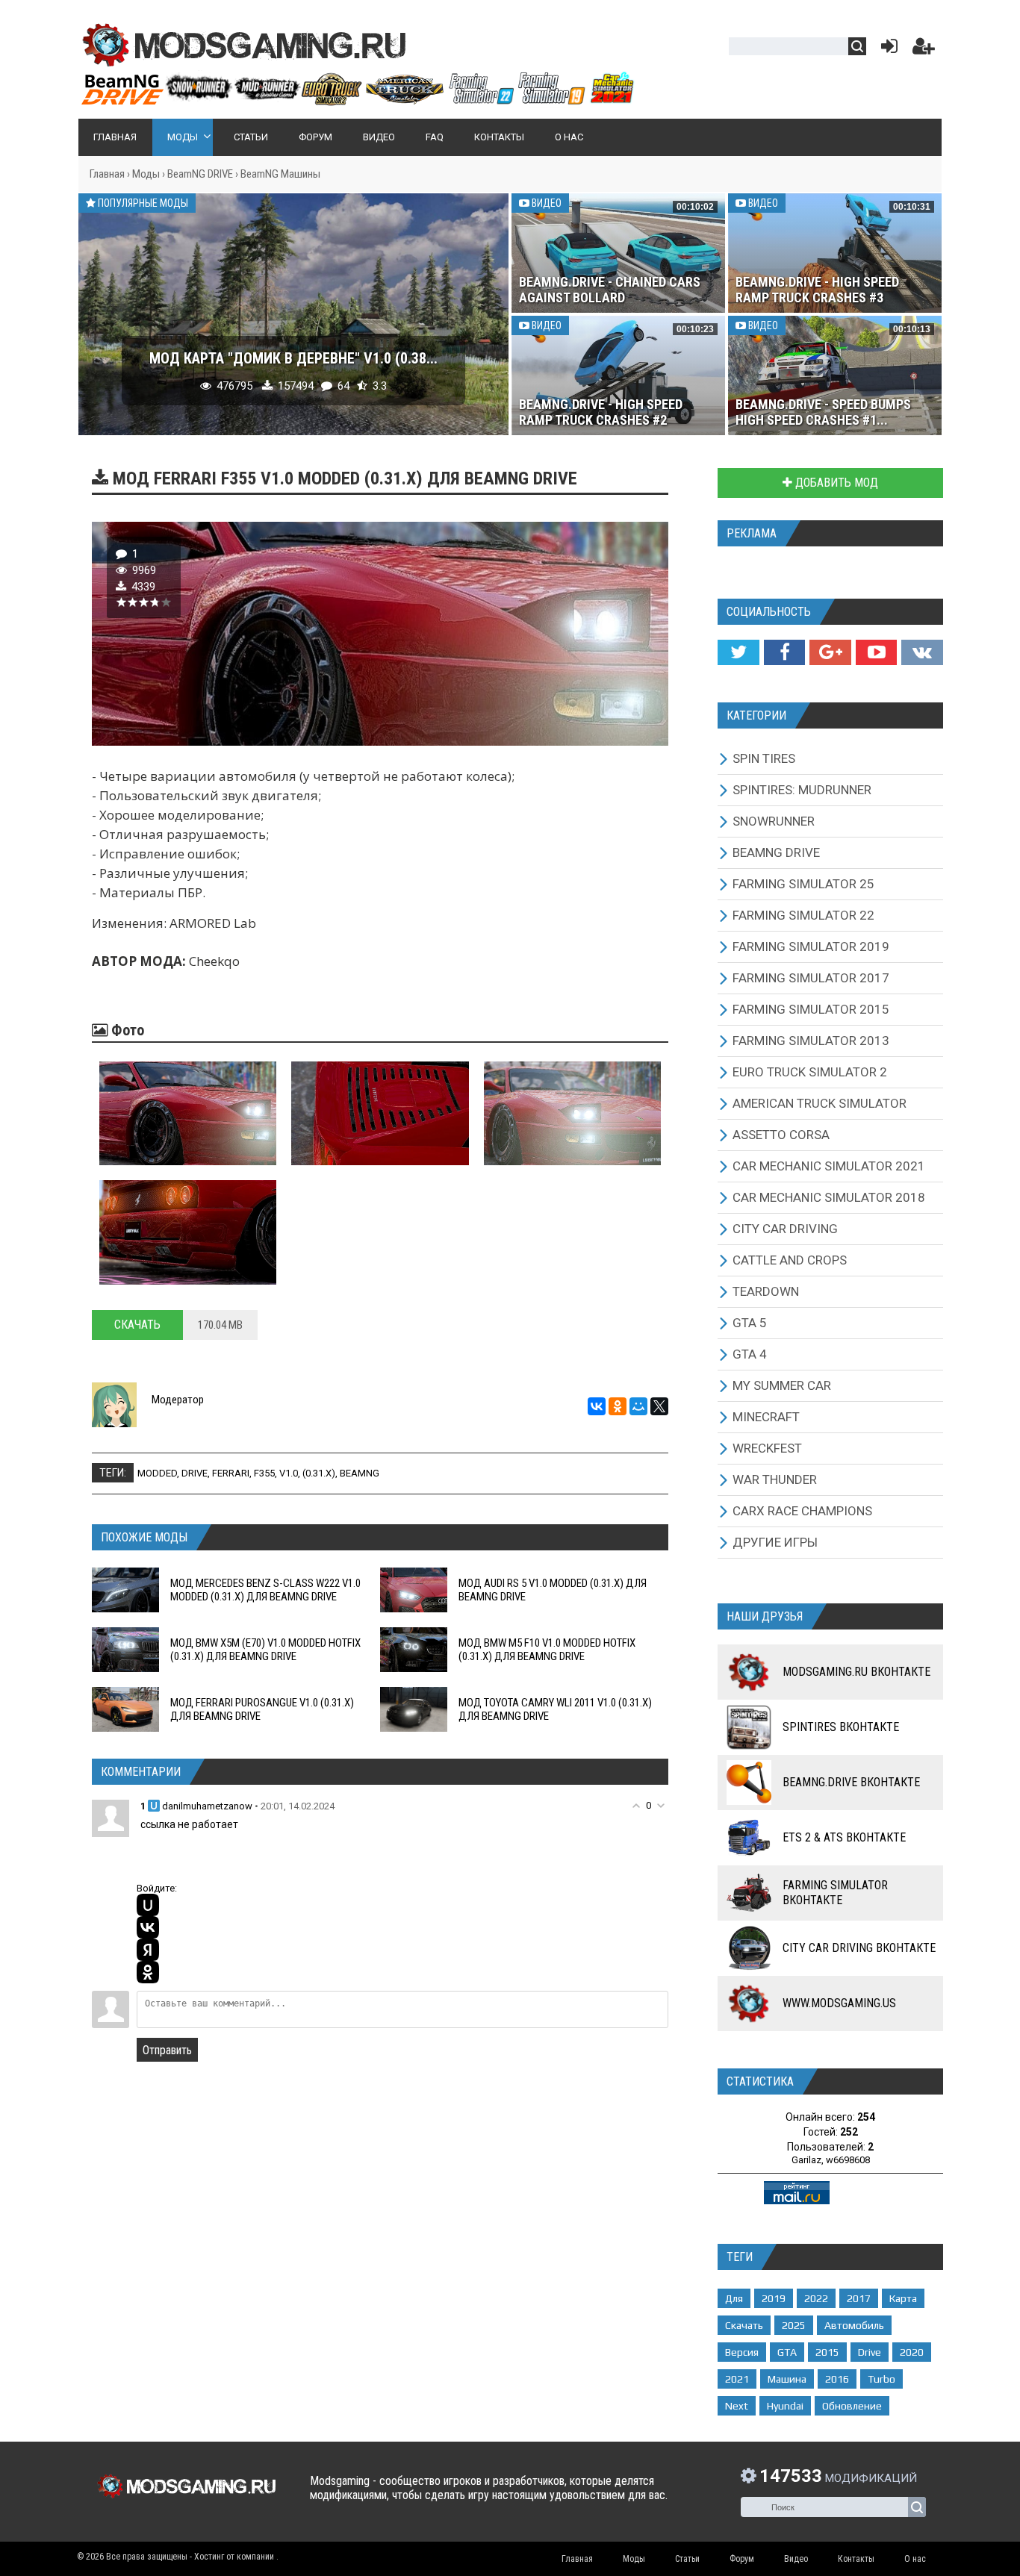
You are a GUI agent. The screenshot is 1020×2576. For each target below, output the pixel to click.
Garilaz (806, 2160)
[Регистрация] (924, 50)
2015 (827, 2352)
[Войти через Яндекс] (148, 1950)
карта (903, 2298)
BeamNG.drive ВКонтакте (851, 1782)
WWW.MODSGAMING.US (839, 2003)
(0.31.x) (319, 1473)
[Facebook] (784, 652)
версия (742, 2352)
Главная (107, 174)
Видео (545, 203)
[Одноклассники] (618, 1406)
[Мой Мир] (638, 1406)
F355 (264, 1473)
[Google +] (830, 652)
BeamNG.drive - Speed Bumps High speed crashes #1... (823, 412)
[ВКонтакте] (597, 1406)
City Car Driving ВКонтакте (859, 1948)
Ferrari (231, 1473)
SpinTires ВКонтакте (841, 1727)
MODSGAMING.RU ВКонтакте (856, 1672)
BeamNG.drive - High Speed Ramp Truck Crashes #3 (817, 290)
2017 (859, 2298)
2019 (774, 2298)
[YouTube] (876, 652)
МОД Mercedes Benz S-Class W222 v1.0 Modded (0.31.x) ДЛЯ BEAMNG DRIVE (265, 1590)
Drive (195, 1473)
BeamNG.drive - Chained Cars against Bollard (610, 290)
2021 (737, 2379)
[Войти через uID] (148, 1905)
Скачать (137, 1325)
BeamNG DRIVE (200, 174)
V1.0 (289, 1473)
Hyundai (785, 2406)
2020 (912, 2352)
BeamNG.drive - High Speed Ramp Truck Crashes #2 (601, 412)
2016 (837, 2379)
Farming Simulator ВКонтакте (835, 1893)
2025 (794, 2325)
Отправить (167, 2050)
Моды (146, 174)
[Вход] (886, 50)
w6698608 (848, 2160)
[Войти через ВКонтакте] (148, 1927)
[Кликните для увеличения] (188, 1113)
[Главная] (357, 99)
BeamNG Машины (280, 174)
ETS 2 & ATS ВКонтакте (844, 1837)
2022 (816, 2298)
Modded (157, 1473)
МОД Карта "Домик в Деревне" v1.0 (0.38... (293, 358)
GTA (787, 2352)
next (737, 2406)
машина (787, 2379)
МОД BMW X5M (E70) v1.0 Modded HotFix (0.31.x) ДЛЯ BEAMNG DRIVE (265, 1650)
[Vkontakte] (922, 652)
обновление (852, 2406)
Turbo (881, 2379)
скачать (744, 2325)
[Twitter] (738, 652)
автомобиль (854, 2325)
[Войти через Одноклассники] (148, 1972)
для (734, 2298)
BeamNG (360, 1473)
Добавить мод (835, 483)
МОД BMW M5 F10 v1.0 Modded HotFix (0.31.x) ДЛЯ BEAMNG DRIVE (547, 1650)
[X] (659, 1406)
